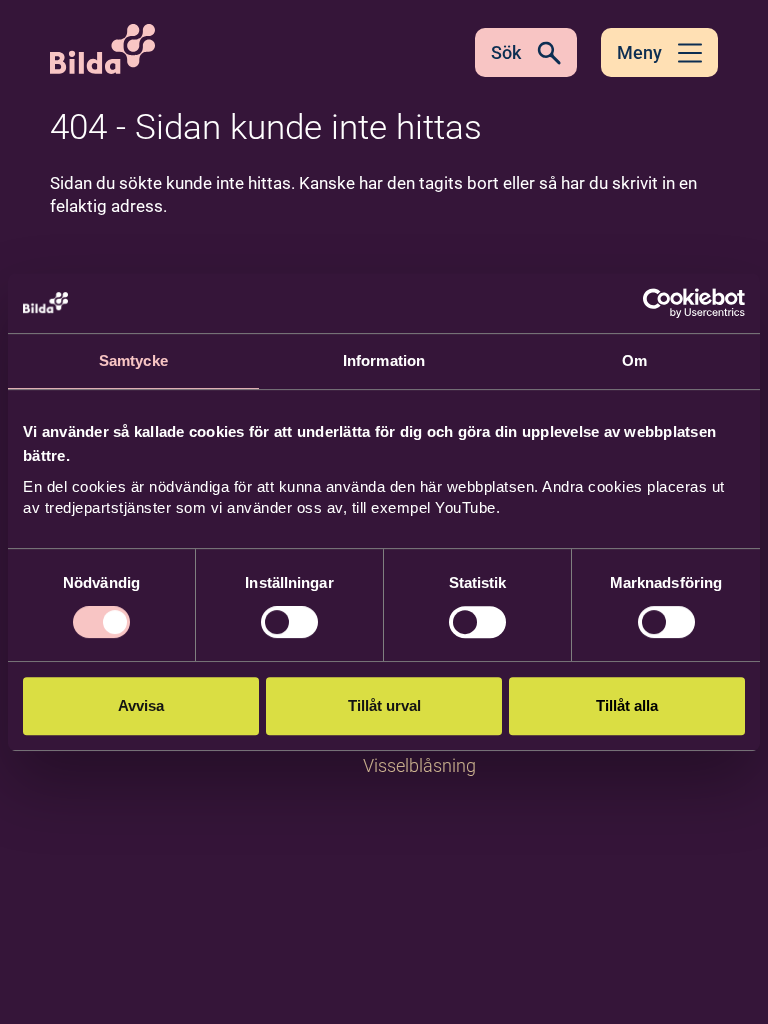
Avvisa (141, 705)
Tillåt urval (384, 705)
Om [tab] (634, 360)
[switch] (289, 622)
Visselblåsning (419, 765)
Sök (506, 52)
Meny (639, 52)
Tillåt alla (627, 705)
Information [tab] (384, 360)
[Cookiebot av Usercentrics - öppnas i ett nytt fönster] (657, 303)
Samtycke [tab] (133, 360)
